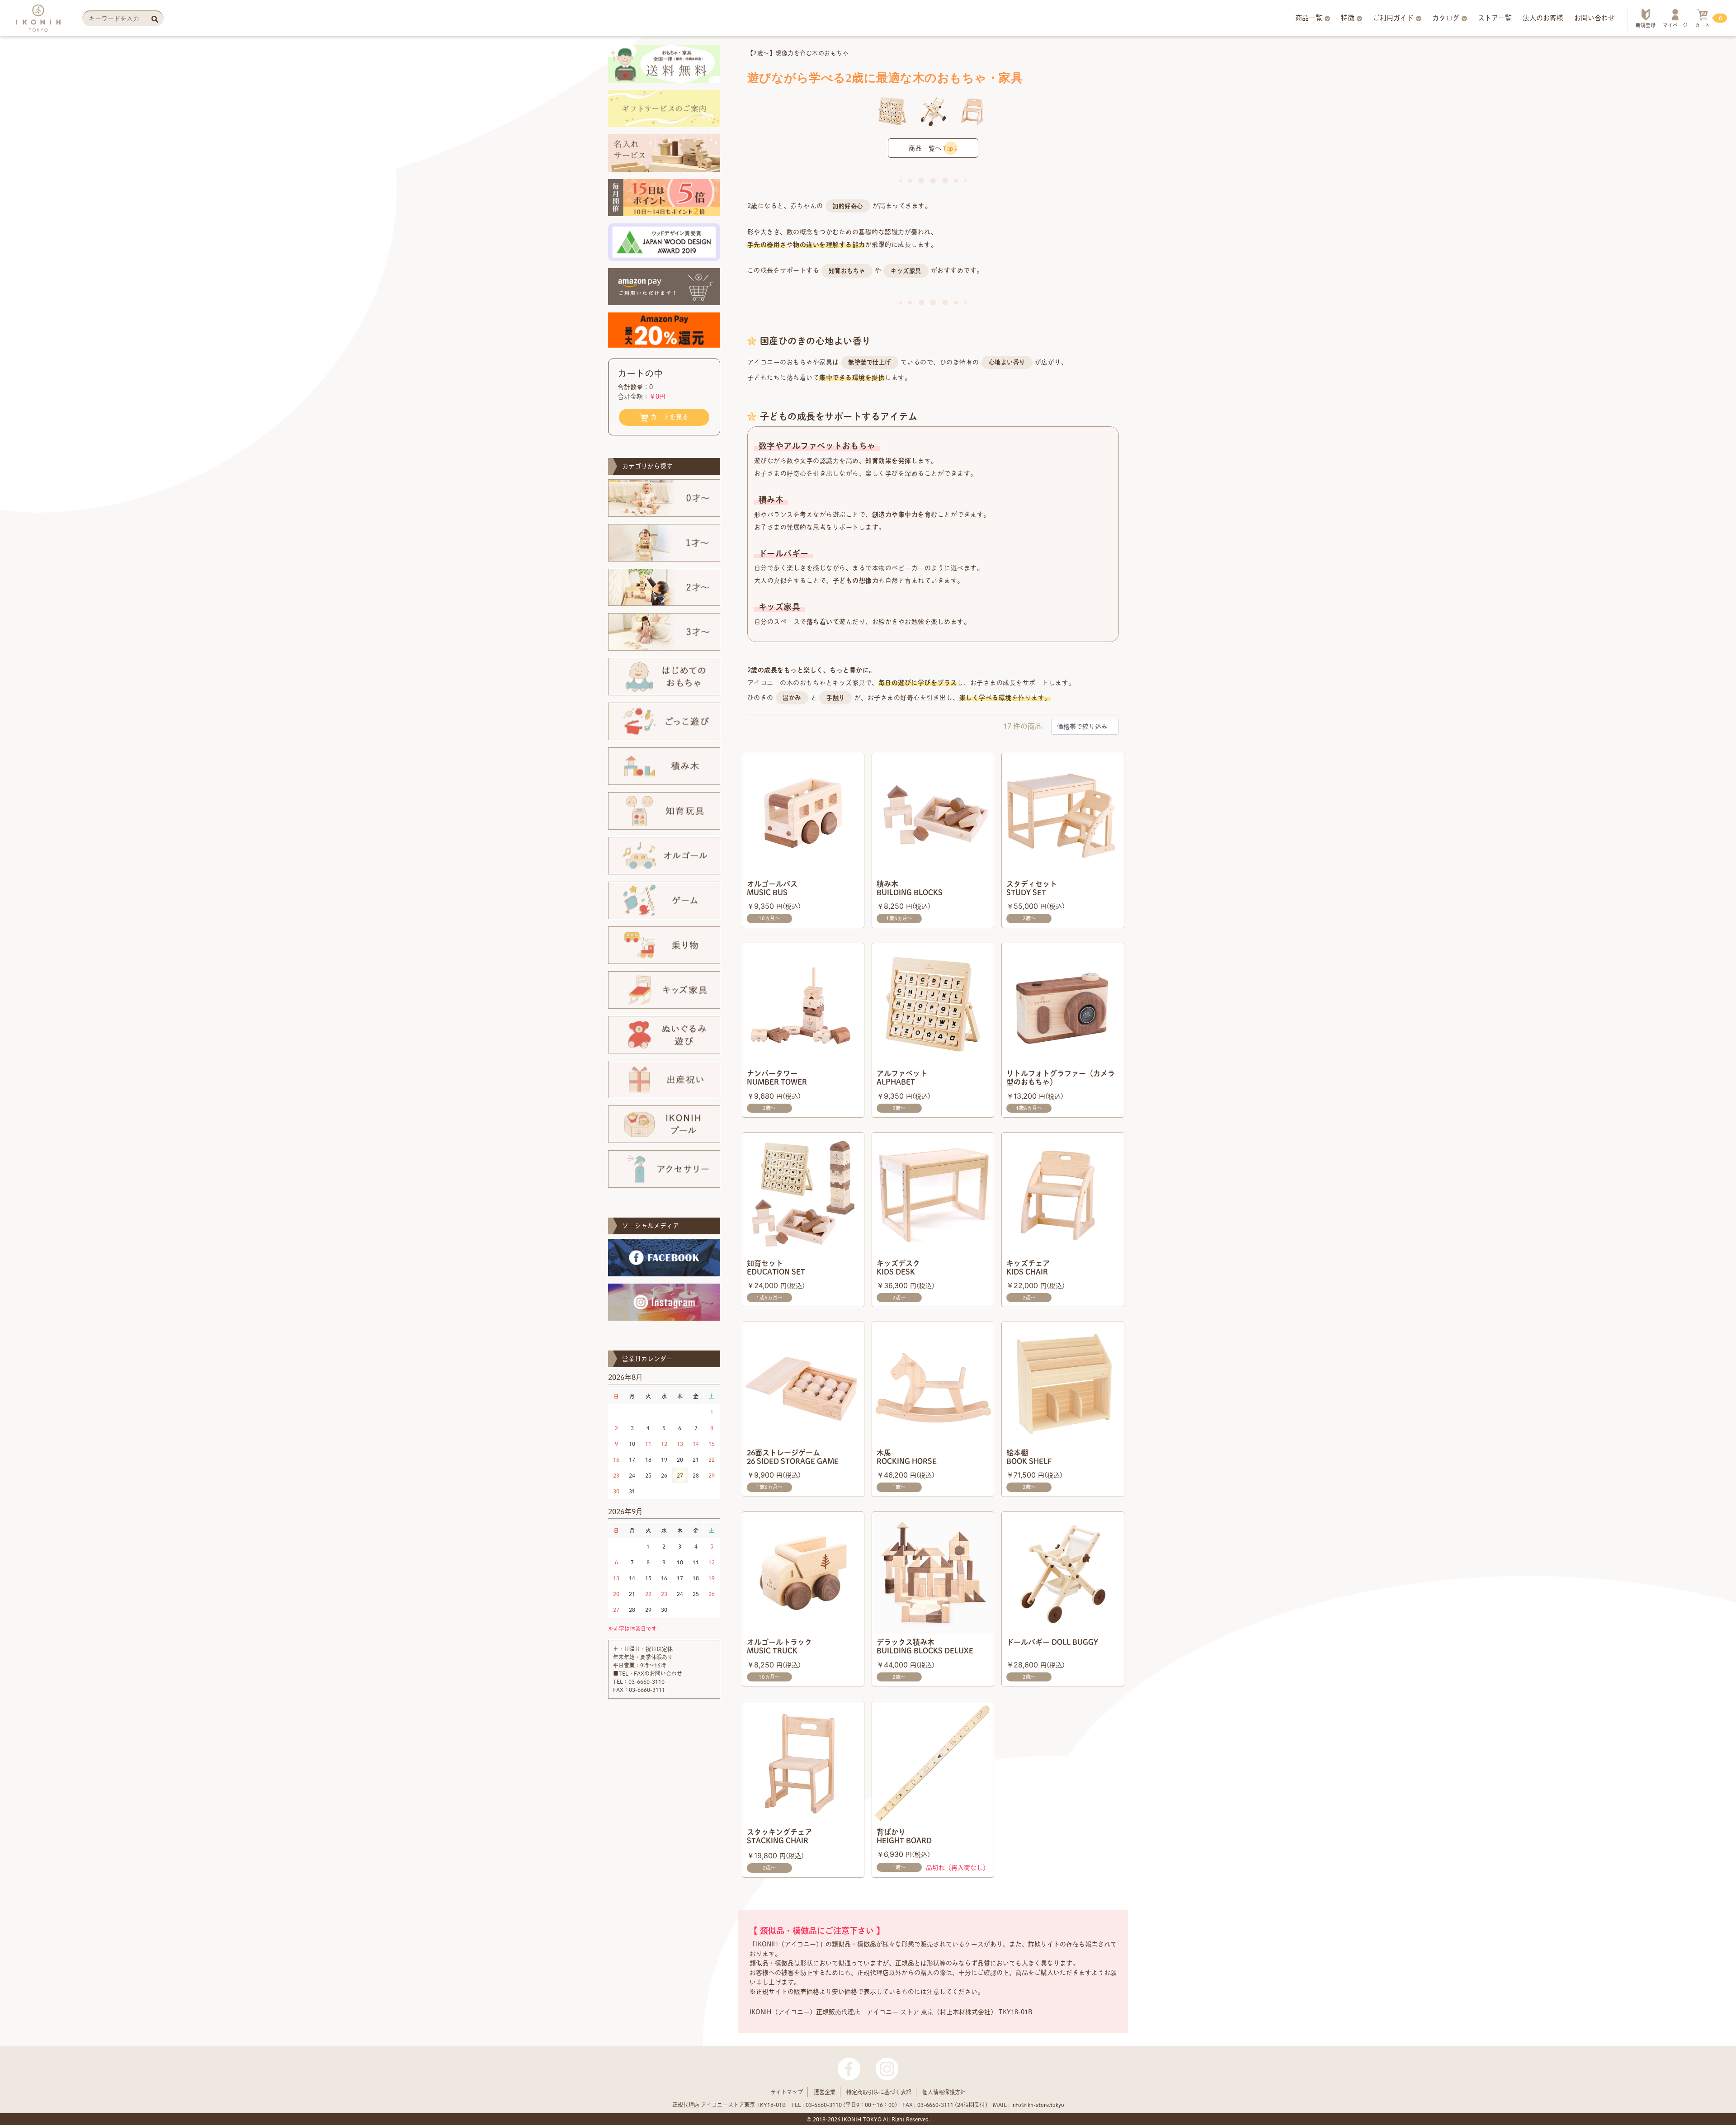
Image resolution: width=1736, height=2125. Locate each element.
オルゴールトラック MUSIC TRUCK (779, 1646)
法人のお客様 (1543, 18)
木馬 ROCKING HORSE (907, 1457)
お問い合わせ (1594, 18)
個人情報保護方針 (944, 2092)
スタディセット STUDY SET (1032, 888)
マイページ (1675, 25)
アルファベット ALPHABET (902, 1078)
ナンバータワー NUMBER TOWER (777, 1078)
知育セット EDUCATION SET (776, 1268)
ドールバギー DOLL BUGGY (1052, 1642)
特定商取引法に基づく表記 (879, 2092)
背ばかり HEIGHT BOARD (904, 1836)
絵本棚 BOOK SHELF (1029, 1457)
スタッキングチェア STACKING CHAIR (779, 1836)
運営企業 (825, 2092)
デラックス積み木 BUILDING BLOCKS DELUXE (925, 1646)
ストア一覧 (1495, 18)
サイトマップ (787, 2092)
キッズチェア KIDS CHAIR (1028, 1268)
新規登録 (1646, 25)
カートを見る (670, 417)
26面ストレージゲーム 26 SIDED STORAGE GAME (793, 1457)
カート (1703, 21)
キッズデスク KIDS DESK (898, 1268)
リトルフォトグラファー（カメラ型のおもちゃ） (1061, 1078)
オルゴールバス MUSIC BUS (772, 888)
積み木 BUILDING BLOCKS (910, 888)
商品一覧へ (933, 148)
